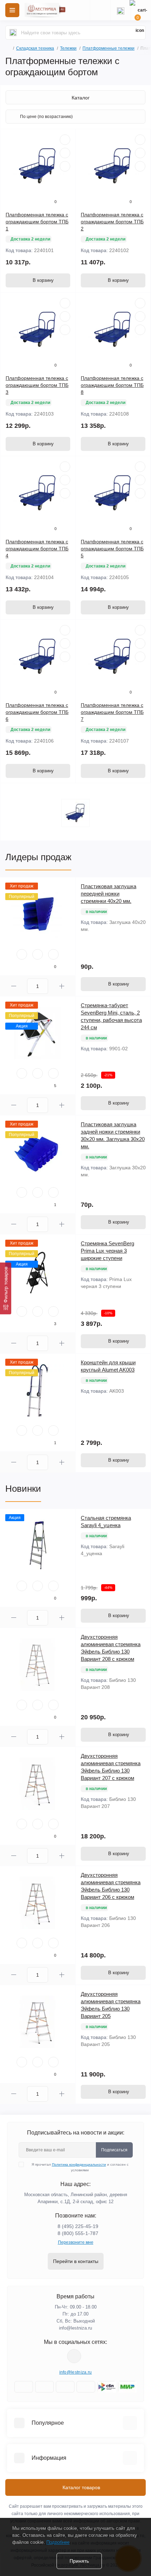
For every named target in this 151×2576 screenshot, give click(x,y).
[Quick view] (65, 140)
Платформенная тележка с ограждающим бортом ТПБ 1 (37, 222)
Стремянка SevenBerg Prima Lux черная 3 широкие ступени (107, 1251)
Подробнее (58, 2542)
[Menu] (12, 10)
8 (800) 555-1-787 (78, 2233)
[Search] (13, 33)
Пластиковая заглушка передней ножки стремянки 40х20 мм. (109, 894)
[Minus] (14, 986)
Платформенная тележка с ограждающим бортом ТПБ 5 (112, 549)
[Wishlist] (65, 153)
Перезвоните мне (76, 2242)
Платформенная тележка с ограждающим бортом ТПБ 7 (112, 712)
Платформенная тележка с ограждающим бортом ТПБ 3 (37, 385)
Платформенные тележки (109, 48)
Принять (79, 2561)
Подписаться (114, 2150)
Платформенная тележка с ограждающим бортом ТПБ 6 (37, 712)
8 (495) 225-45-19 (78, 2226)
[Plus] (62, 986)
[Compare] (65, 166)
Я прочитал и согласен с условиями (80, 2167)
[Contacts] (120, 10)
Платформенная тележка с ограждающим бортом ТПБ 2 (112, 222)
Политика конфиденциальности (79, 2164)
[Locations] (100, 10)
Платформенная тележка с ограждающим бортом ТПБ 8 (112, 385)
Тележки (68, 48)
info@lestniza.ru (75, 2328)
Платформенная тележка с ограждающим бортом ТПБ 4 (37, 549)
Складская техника (35, 48)
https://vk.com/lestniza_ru (74, 2356)
